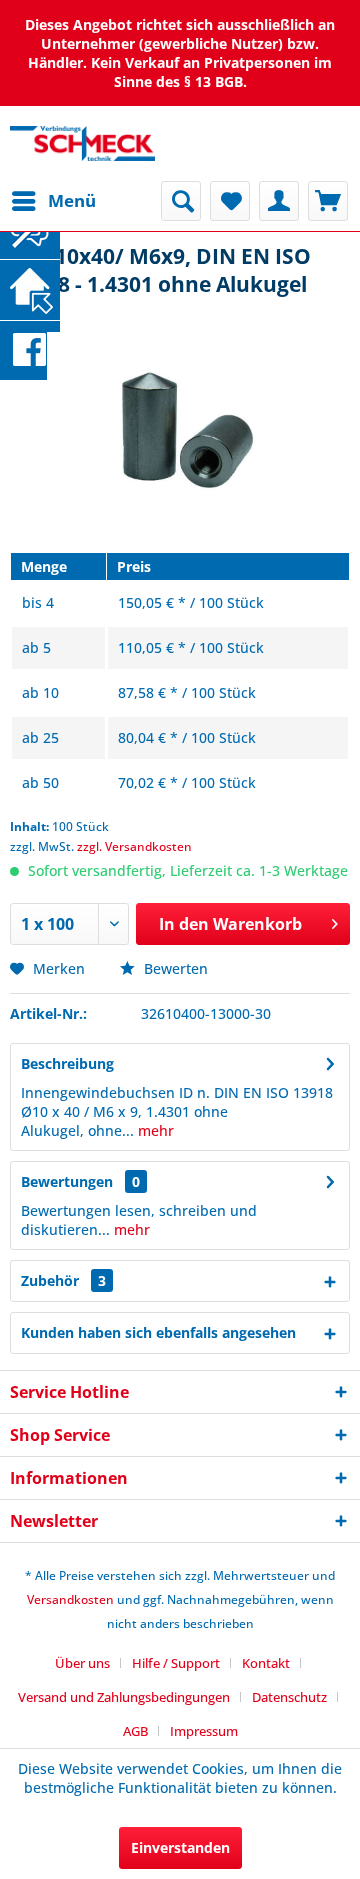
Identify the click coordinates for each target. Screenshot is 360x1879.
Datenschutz (289, 1697)
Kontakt (266, 1663)
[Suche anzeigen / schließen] (181, 201)
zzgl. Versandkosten (134, 846)
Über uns (82, 1663)
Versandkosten (70, 1599)
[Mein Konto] (279, 201)
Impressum (204, 1731)
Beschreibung (67, 1063)
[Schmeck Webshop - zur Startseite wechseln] (82, 143)
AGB (135, 1731)
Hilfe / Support (176, 1663)
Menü (72, 200)
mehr (154, 1130)
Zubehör (63, 1280)
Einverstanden (180, 1847)
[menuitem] (53, 201)
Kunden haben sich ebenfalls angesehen (158, 1332)
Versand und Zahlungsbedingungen (124, 1697)
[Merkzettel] (230, 201)
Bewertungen (67, 1181)
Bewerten (174, 968)
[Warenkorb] (328, 201)
